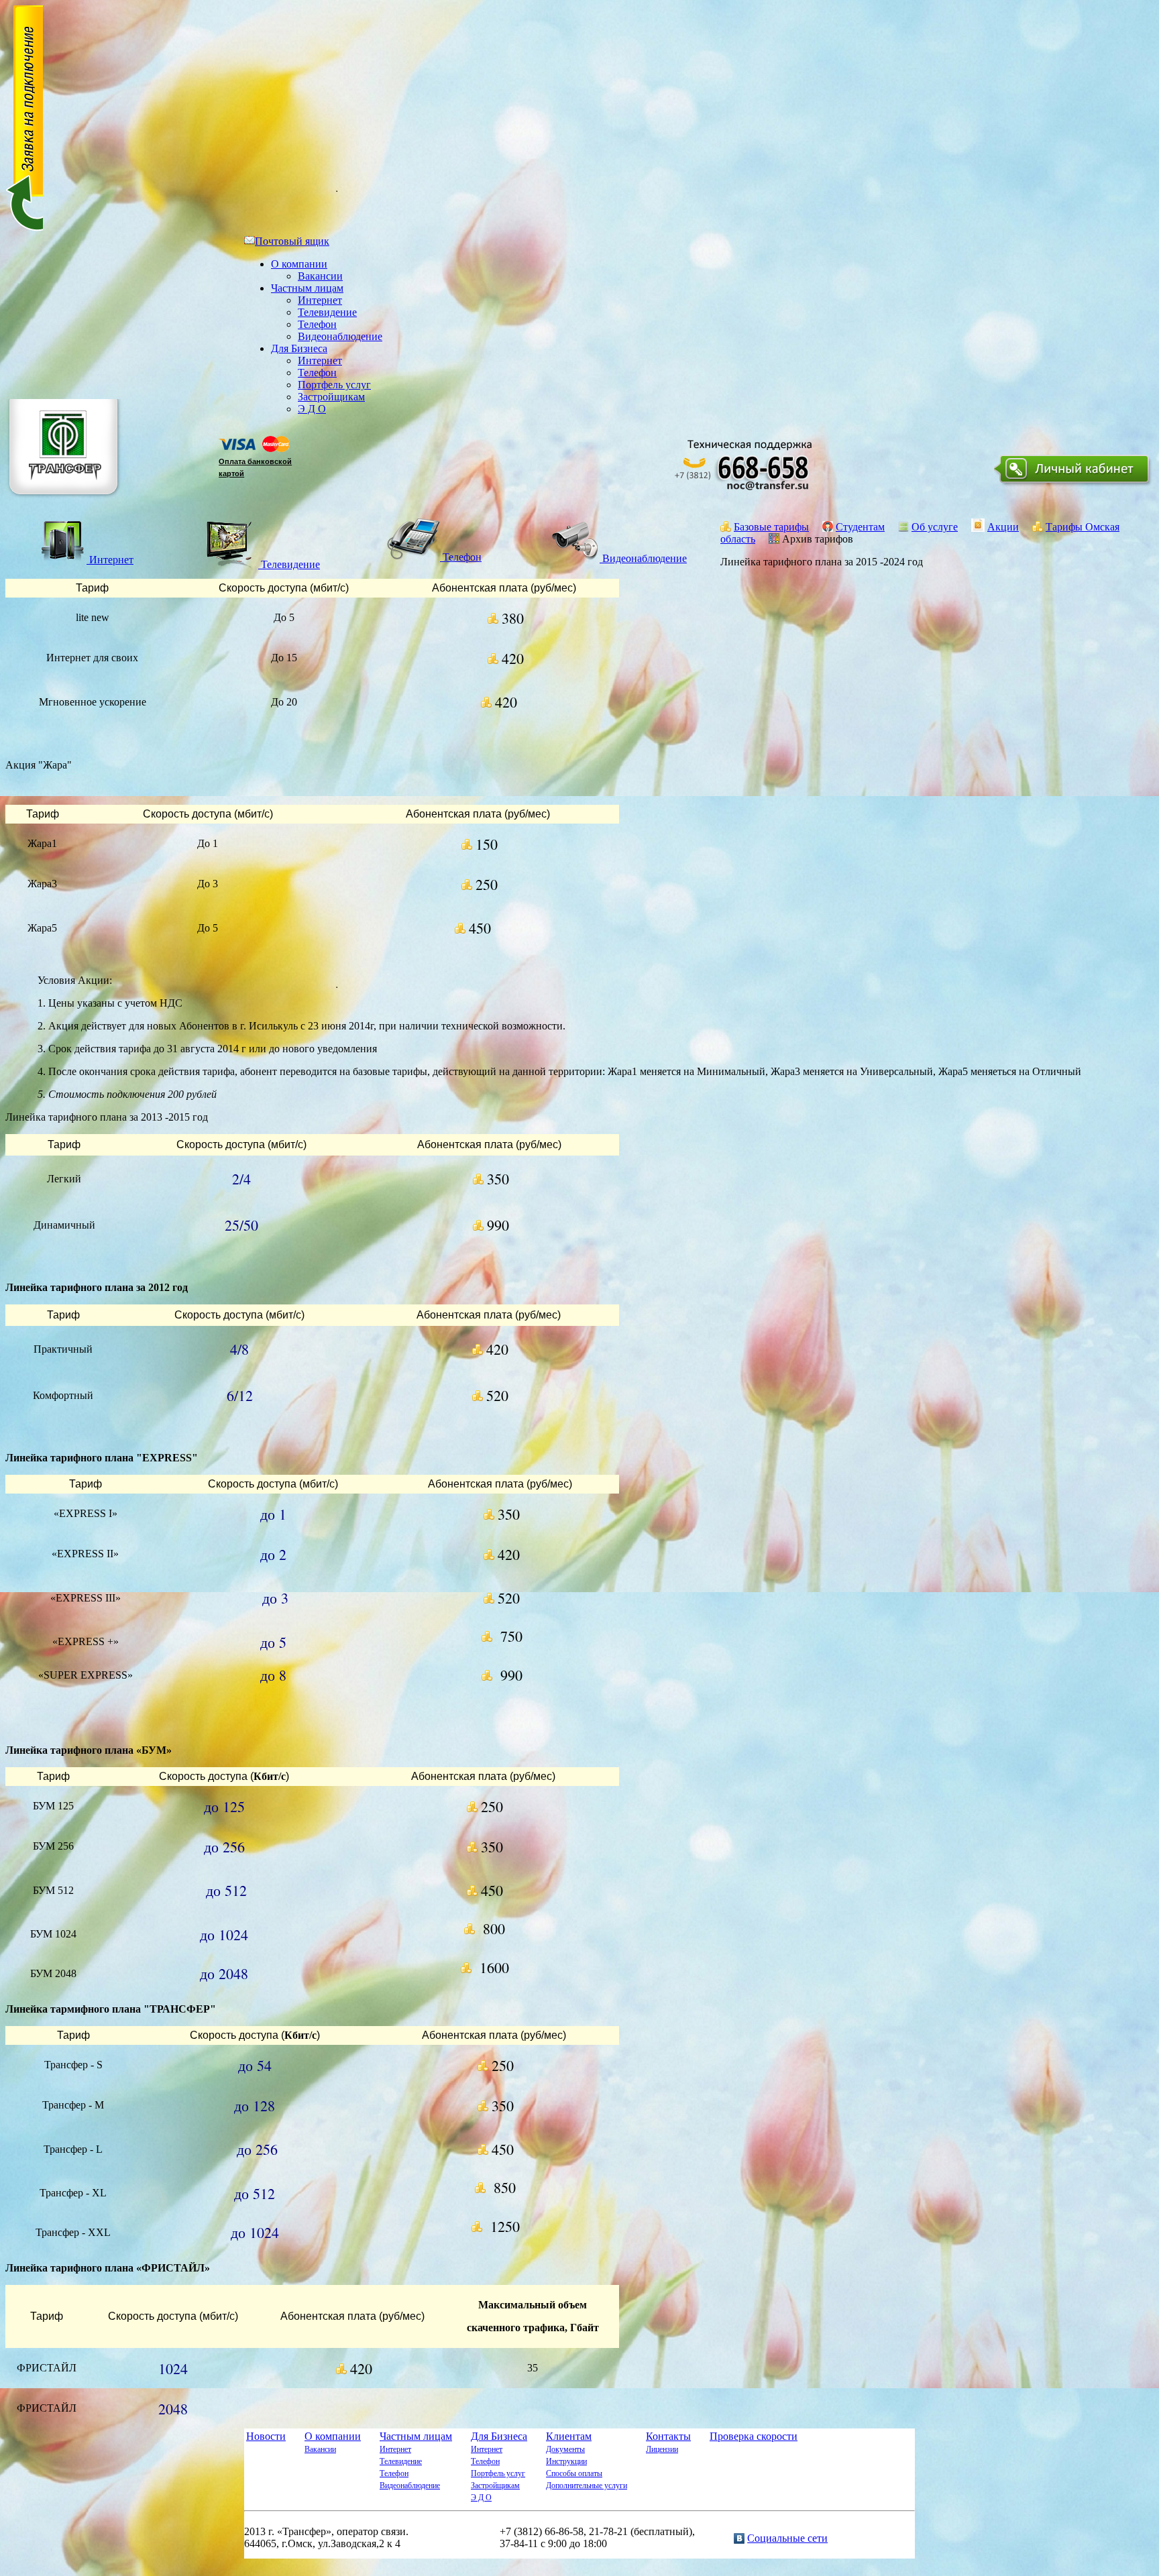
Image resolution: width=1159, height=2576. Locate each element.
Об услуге (935, 527)
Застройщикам (331, 397)
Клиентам (569, 2436)
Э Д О (312, 409)
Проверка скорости (754, 2436)
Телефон (317, 324)
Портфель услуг (334, 385)
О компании (299, 264)
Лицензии (662, 2449)
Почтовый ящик (292, 241)
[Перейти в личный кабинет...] (1074, 486)
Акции (1003, 527)
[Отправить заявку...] (24, 229)
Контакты (668, 2436)
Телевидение (327, 312)
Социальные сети (787, 2538)
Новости (266, 2436)
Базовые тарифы (771, 527)
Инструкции (566, 2461)
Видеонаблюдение (340, 336)
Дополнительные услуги (587, 2485)
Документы (565, 2449)
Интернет (320, 300)
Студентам (860, 527)
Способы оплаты (574, 2473)
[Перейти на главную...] (65, 500)
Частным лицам (307, 288)
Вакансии (320, 276)
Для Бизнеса (299, 348)
